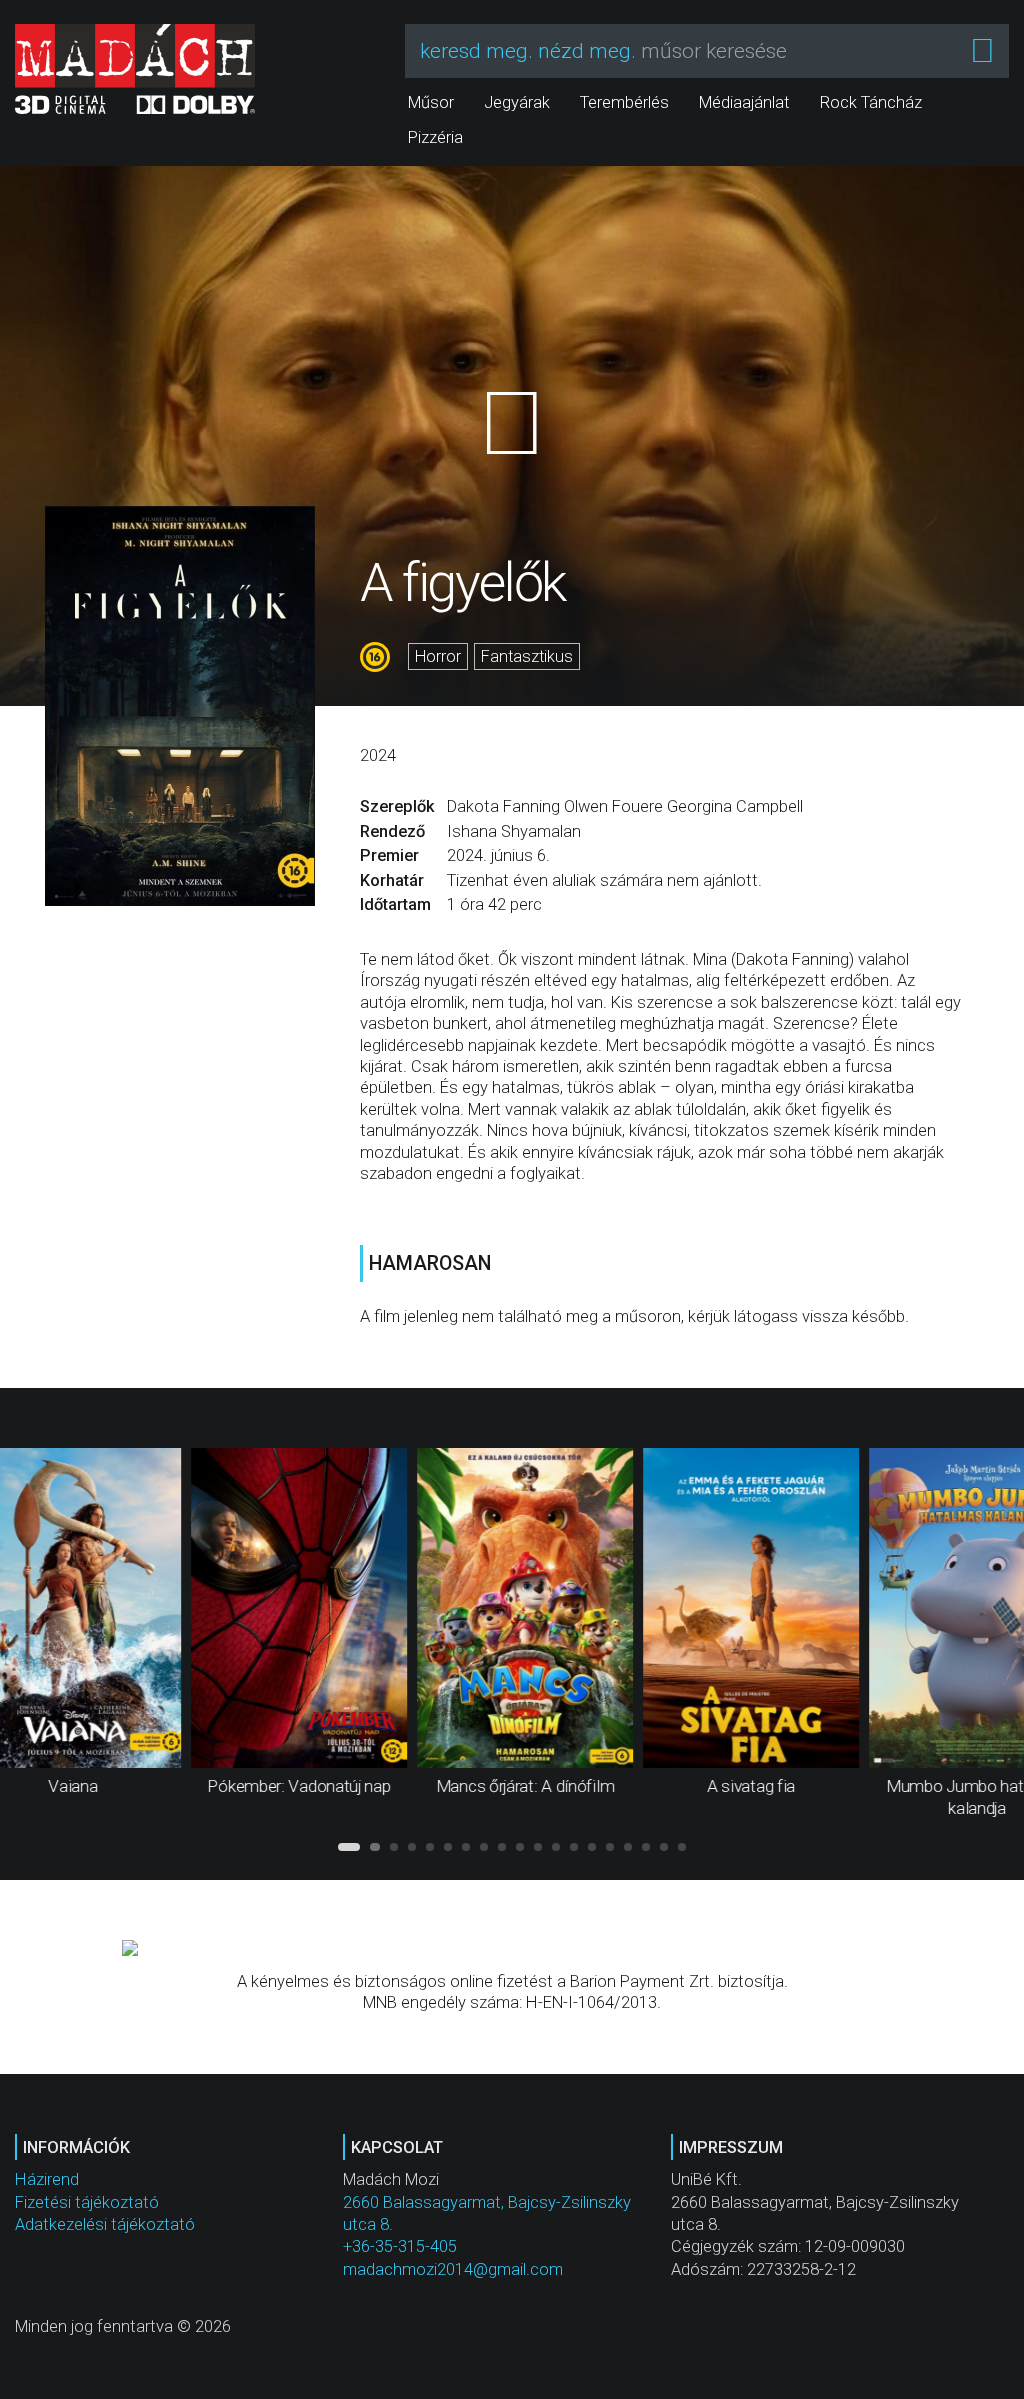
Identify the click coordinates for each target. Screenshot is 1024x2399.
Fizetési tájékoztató (87, 2202)
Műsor (431, 102)
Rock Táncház (871, 102)
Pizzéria (435, 137)
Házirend (47, 2179)
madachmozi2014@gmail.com (453, 2269)
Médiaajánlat (744, 102)
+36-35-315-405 (400, 2246)
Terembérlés (624, 102)
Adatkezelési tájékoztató (105, 2224)
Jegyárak (517, 102)
